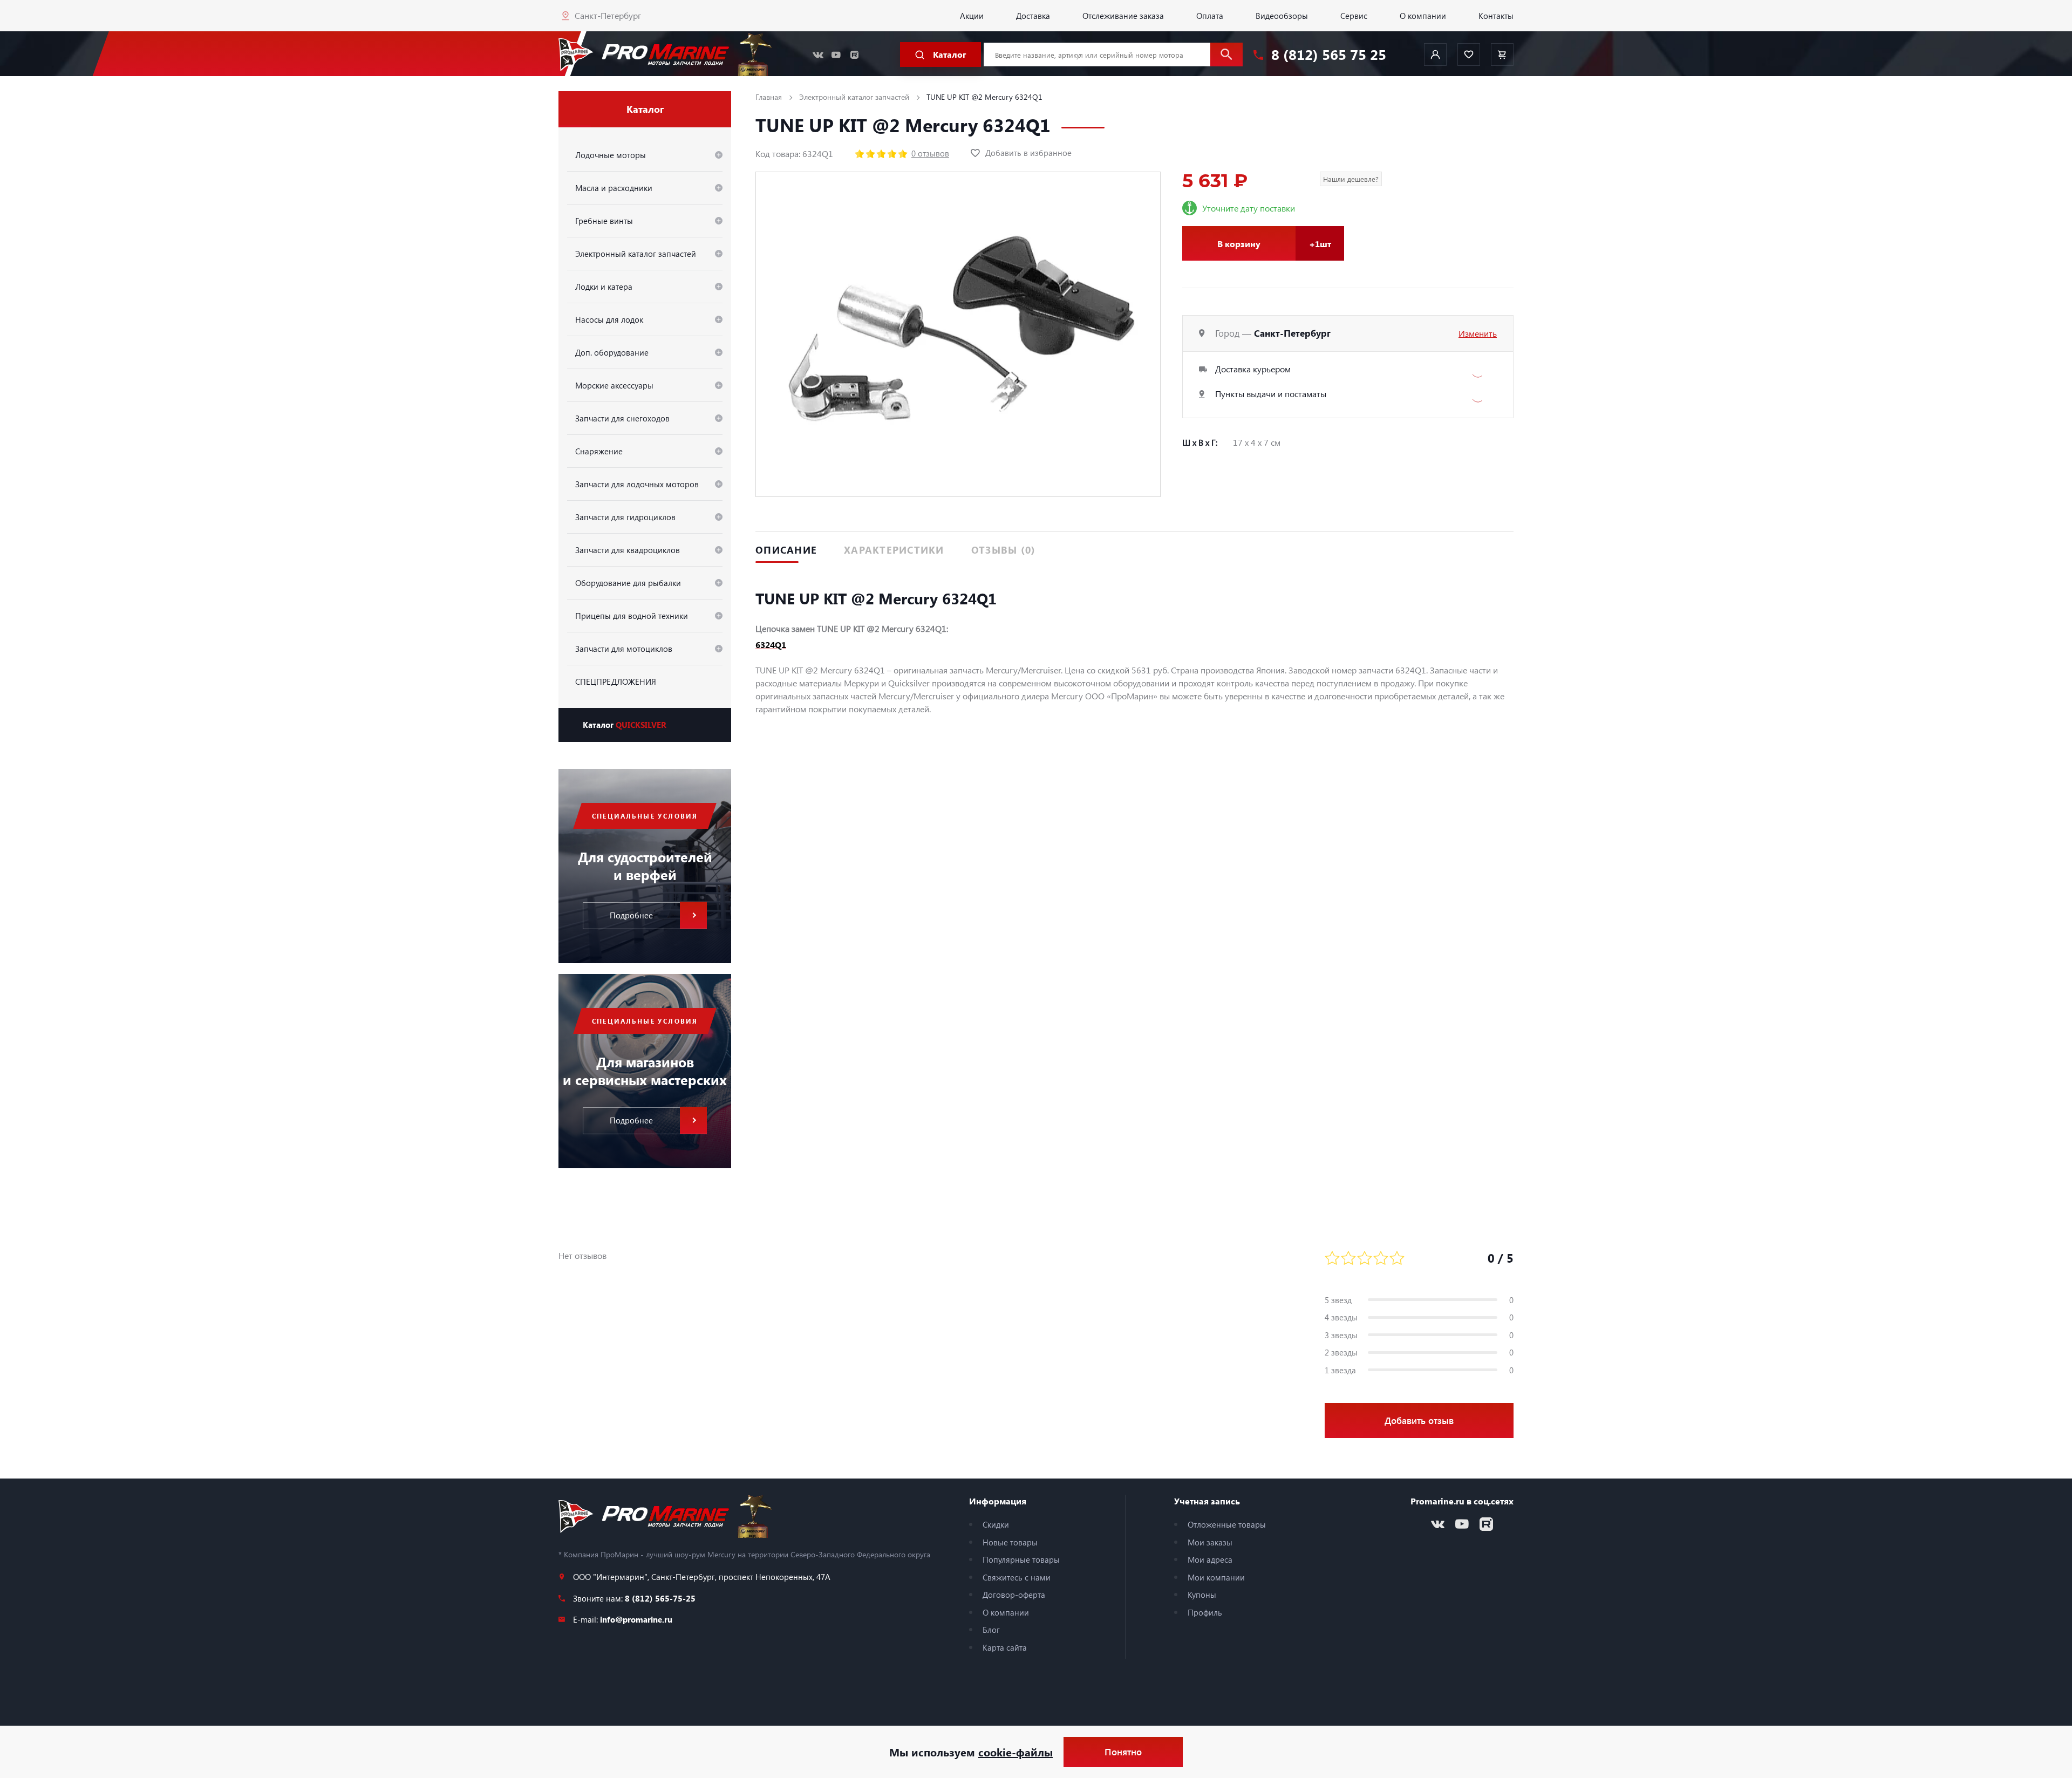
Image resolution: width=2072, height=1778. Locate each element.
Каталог (625, 725)
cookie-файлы (1015, 1752)
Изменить (1478, 333)
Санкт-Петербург (608, 15)
